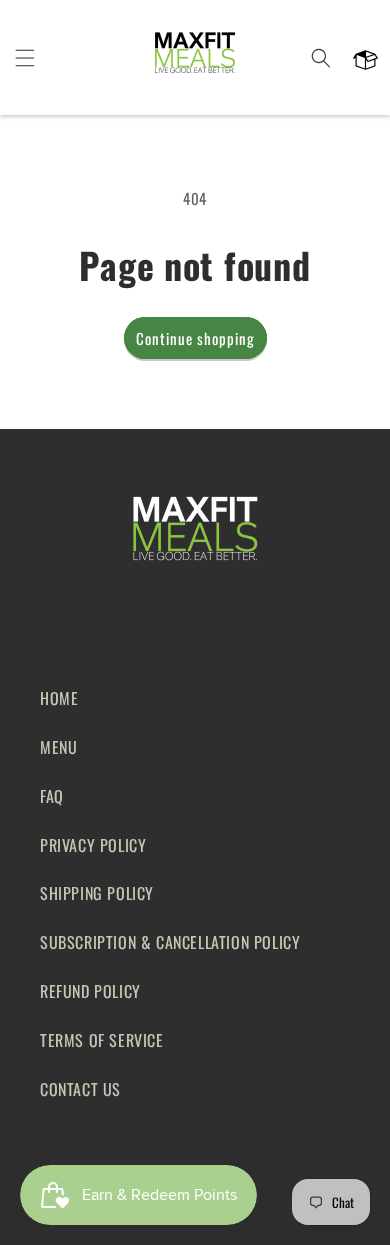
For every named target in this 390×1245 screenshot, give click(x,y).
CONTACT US (80, 1089)
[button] (25, 58)
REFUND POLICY (90, 991)
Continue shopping (195, 338)
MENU (58, 747)
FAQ (52, 796)
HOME (59, 698)
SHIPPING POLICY (97, 893)
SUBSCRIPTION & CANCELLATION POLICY (170, 942)
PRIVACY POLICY (93, 845)
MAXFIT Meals (217, 1228)
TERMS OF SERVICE (102, 1040)
